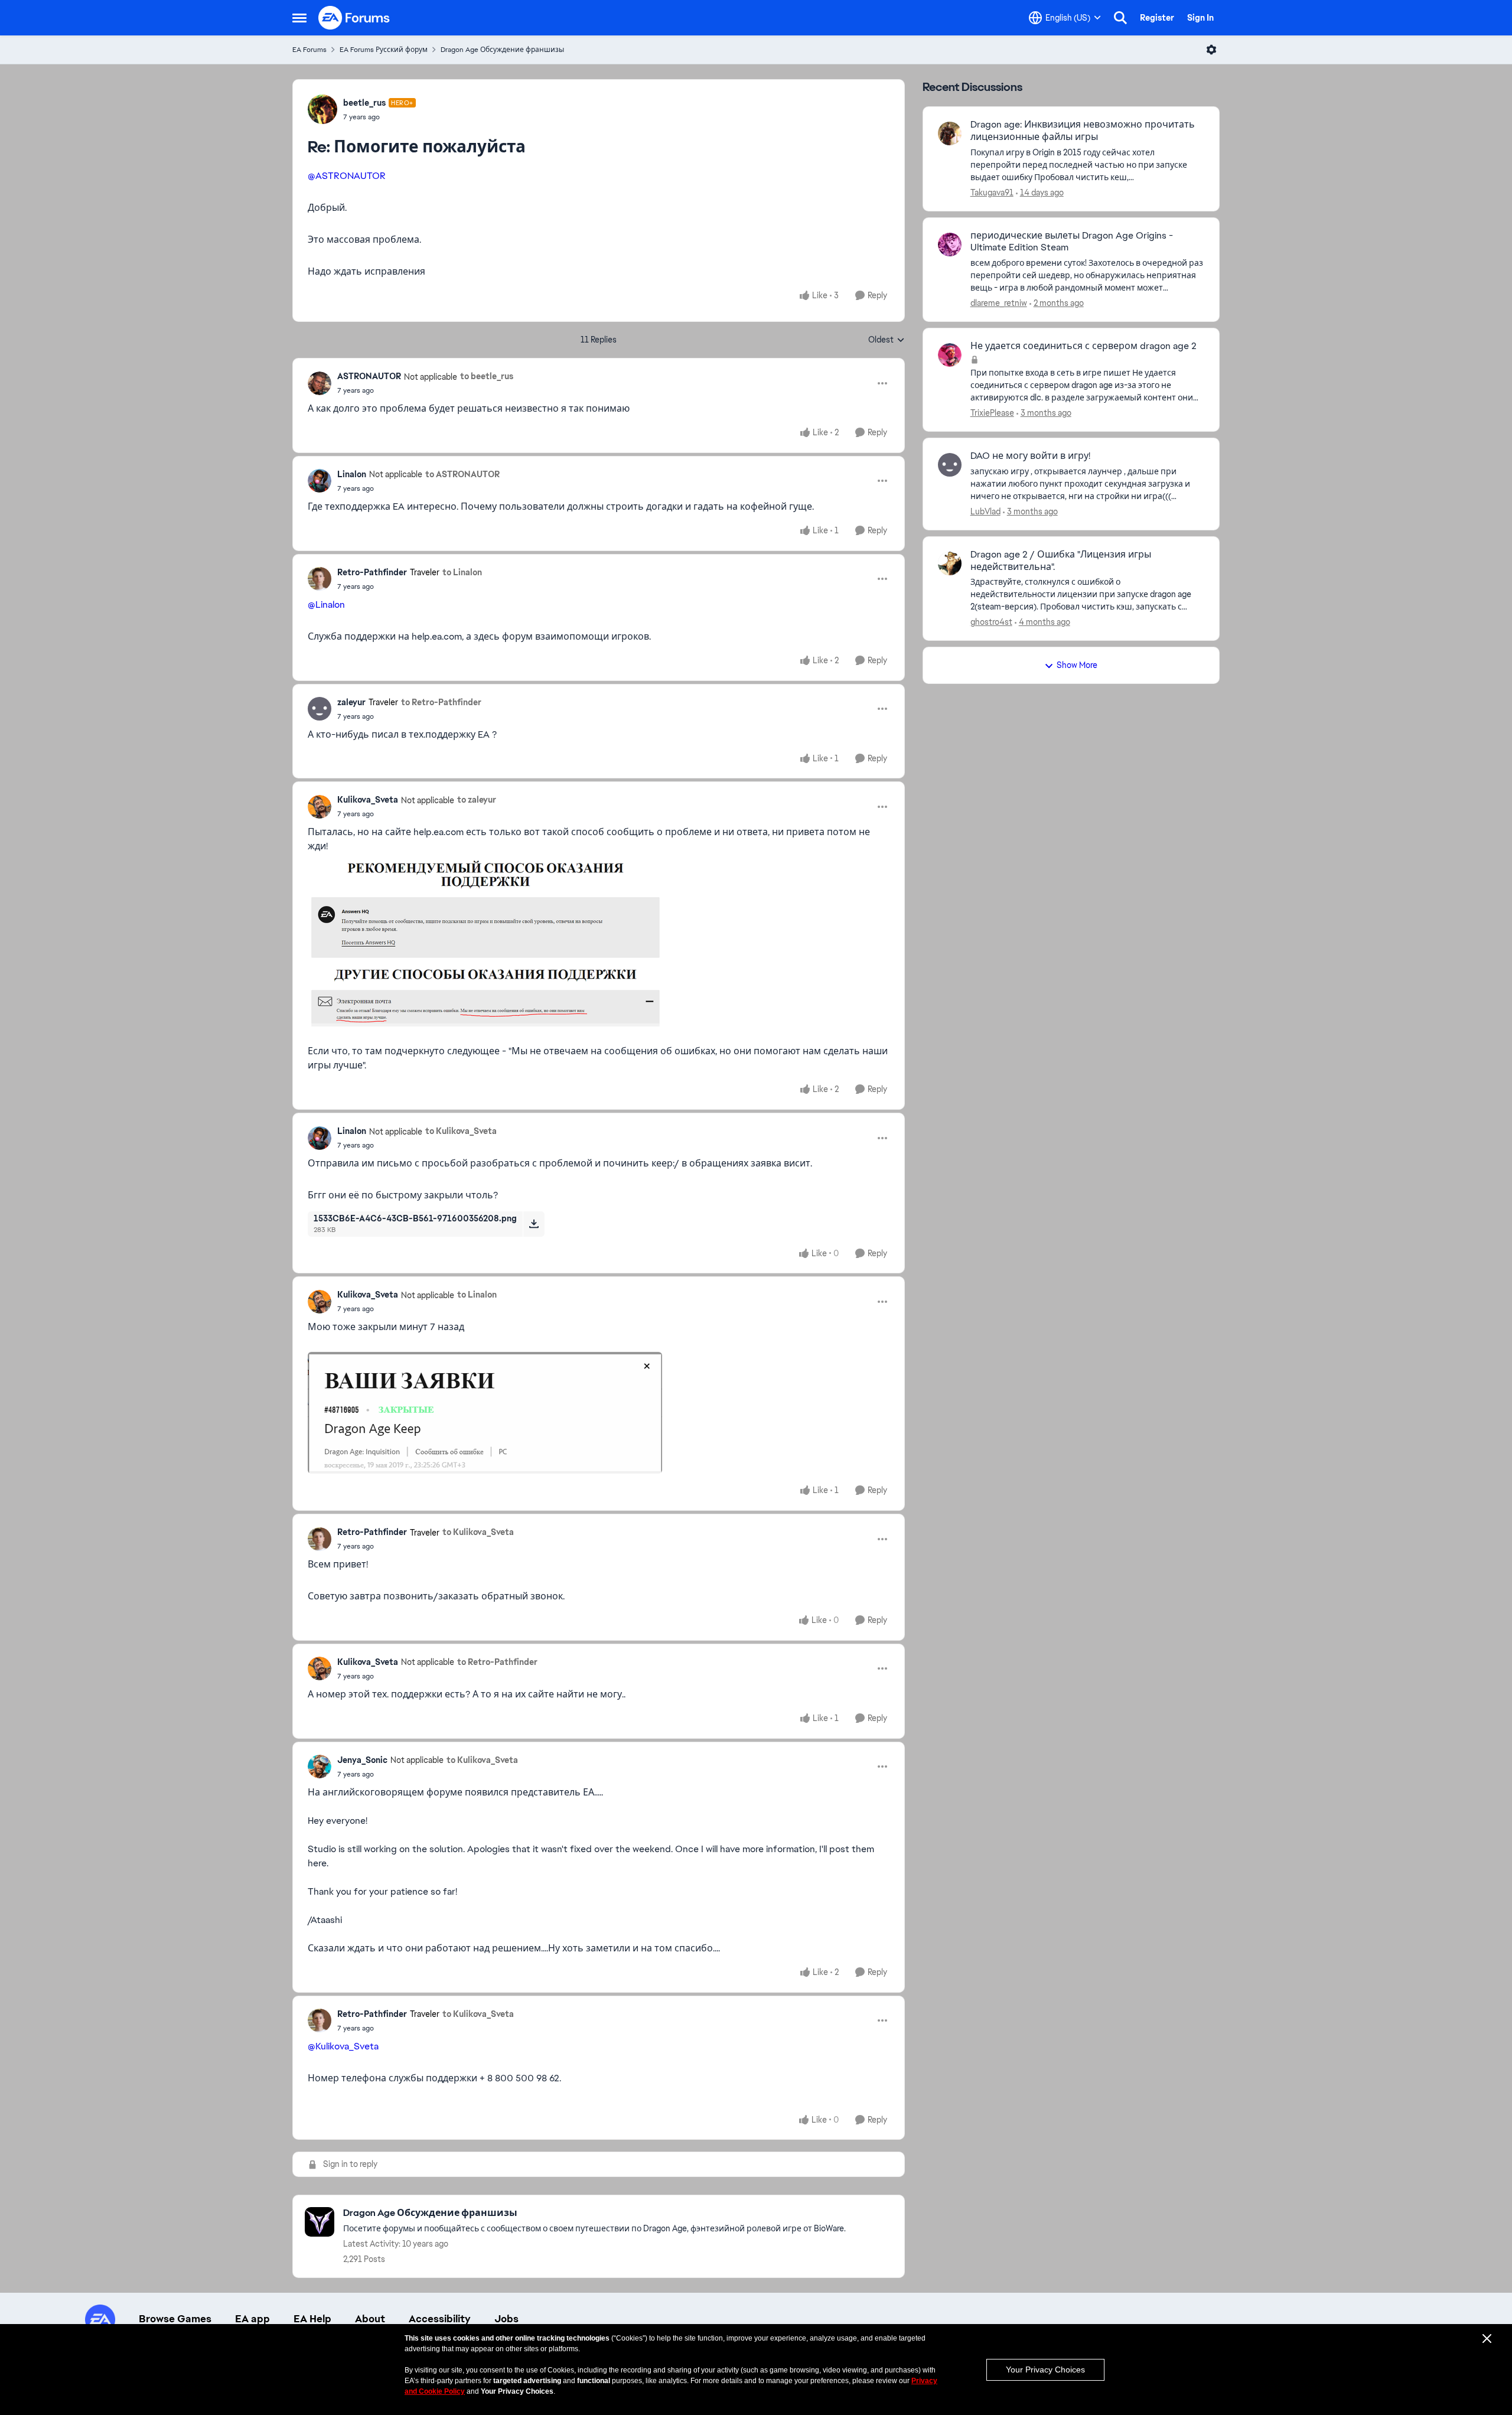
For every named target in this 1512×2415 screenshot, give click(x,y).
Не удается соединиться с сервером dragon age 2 (1084, 346)
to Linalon (462, 572)
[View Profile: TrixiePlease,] (950, 355)
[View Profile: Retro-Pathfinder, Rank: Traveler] (320, 579)
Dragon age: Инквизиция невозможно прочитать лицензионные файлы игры (1083, 131)
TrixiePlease (992, 413)
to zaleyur (477, 800)
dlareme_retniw (999, 303)
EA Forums (309, 50)
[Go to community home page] (354, 18)
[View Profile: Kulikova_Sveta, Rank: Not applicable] (320, 807)
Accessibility (440, 2319)
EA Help (312, 2319)
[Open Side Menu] (299, 18)
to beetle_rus (487, 376)
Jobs (506, 2319)
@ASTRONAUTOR (347, 176)
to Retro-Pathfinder (441, 702)
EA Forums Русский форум (384, 50)
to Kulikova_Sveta (461, 1131)
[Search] (1120, 18)
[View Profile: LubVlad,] (950, 465)
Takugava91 (992, 193)
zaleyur (351, 702)
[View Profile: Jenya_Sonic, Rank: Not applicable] (320, 1767)
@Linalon (326, 604)
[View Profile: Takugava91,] (950, 133)
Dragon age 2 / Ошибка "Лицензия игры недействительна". (1061, 561)
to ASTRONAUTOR (462, 474)
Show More (1077, 665)
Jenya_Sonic (362, 1760)
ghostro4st (991, 622)
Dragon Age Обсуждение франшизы (502, 50)
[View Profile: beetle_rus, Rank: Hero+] (322, 109)
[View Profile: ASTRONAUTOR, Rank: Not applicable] (320, 383)
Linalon (352, 474)
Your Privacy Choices (1045, 2370)
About (370, 2319)
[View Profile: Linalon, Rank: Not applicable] (320, 481)
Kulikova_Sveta (368, 800)
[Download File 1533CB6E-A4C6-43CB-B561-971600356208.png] (534, 1224)
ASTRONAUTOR (369, 376)
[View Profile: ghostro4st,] (950, 563)
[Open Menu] (1211, 50)
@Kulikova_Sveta (343, 2046)
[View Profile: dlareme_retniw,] (950, 245)
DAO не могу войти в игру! (1030, 456)
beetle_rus (364, 103)
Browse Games (175, 2319)
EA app (252, 2319)
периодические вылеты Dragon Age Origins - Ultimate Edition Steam (1072, 242)
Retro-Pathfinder (372, 572)
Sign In (1200, 18)
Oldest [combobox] (887, 340)
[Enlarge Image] (599, 940)
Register (1157, 18)
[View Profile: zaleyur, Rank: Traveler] (320, 709)
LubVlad (985, 511)
